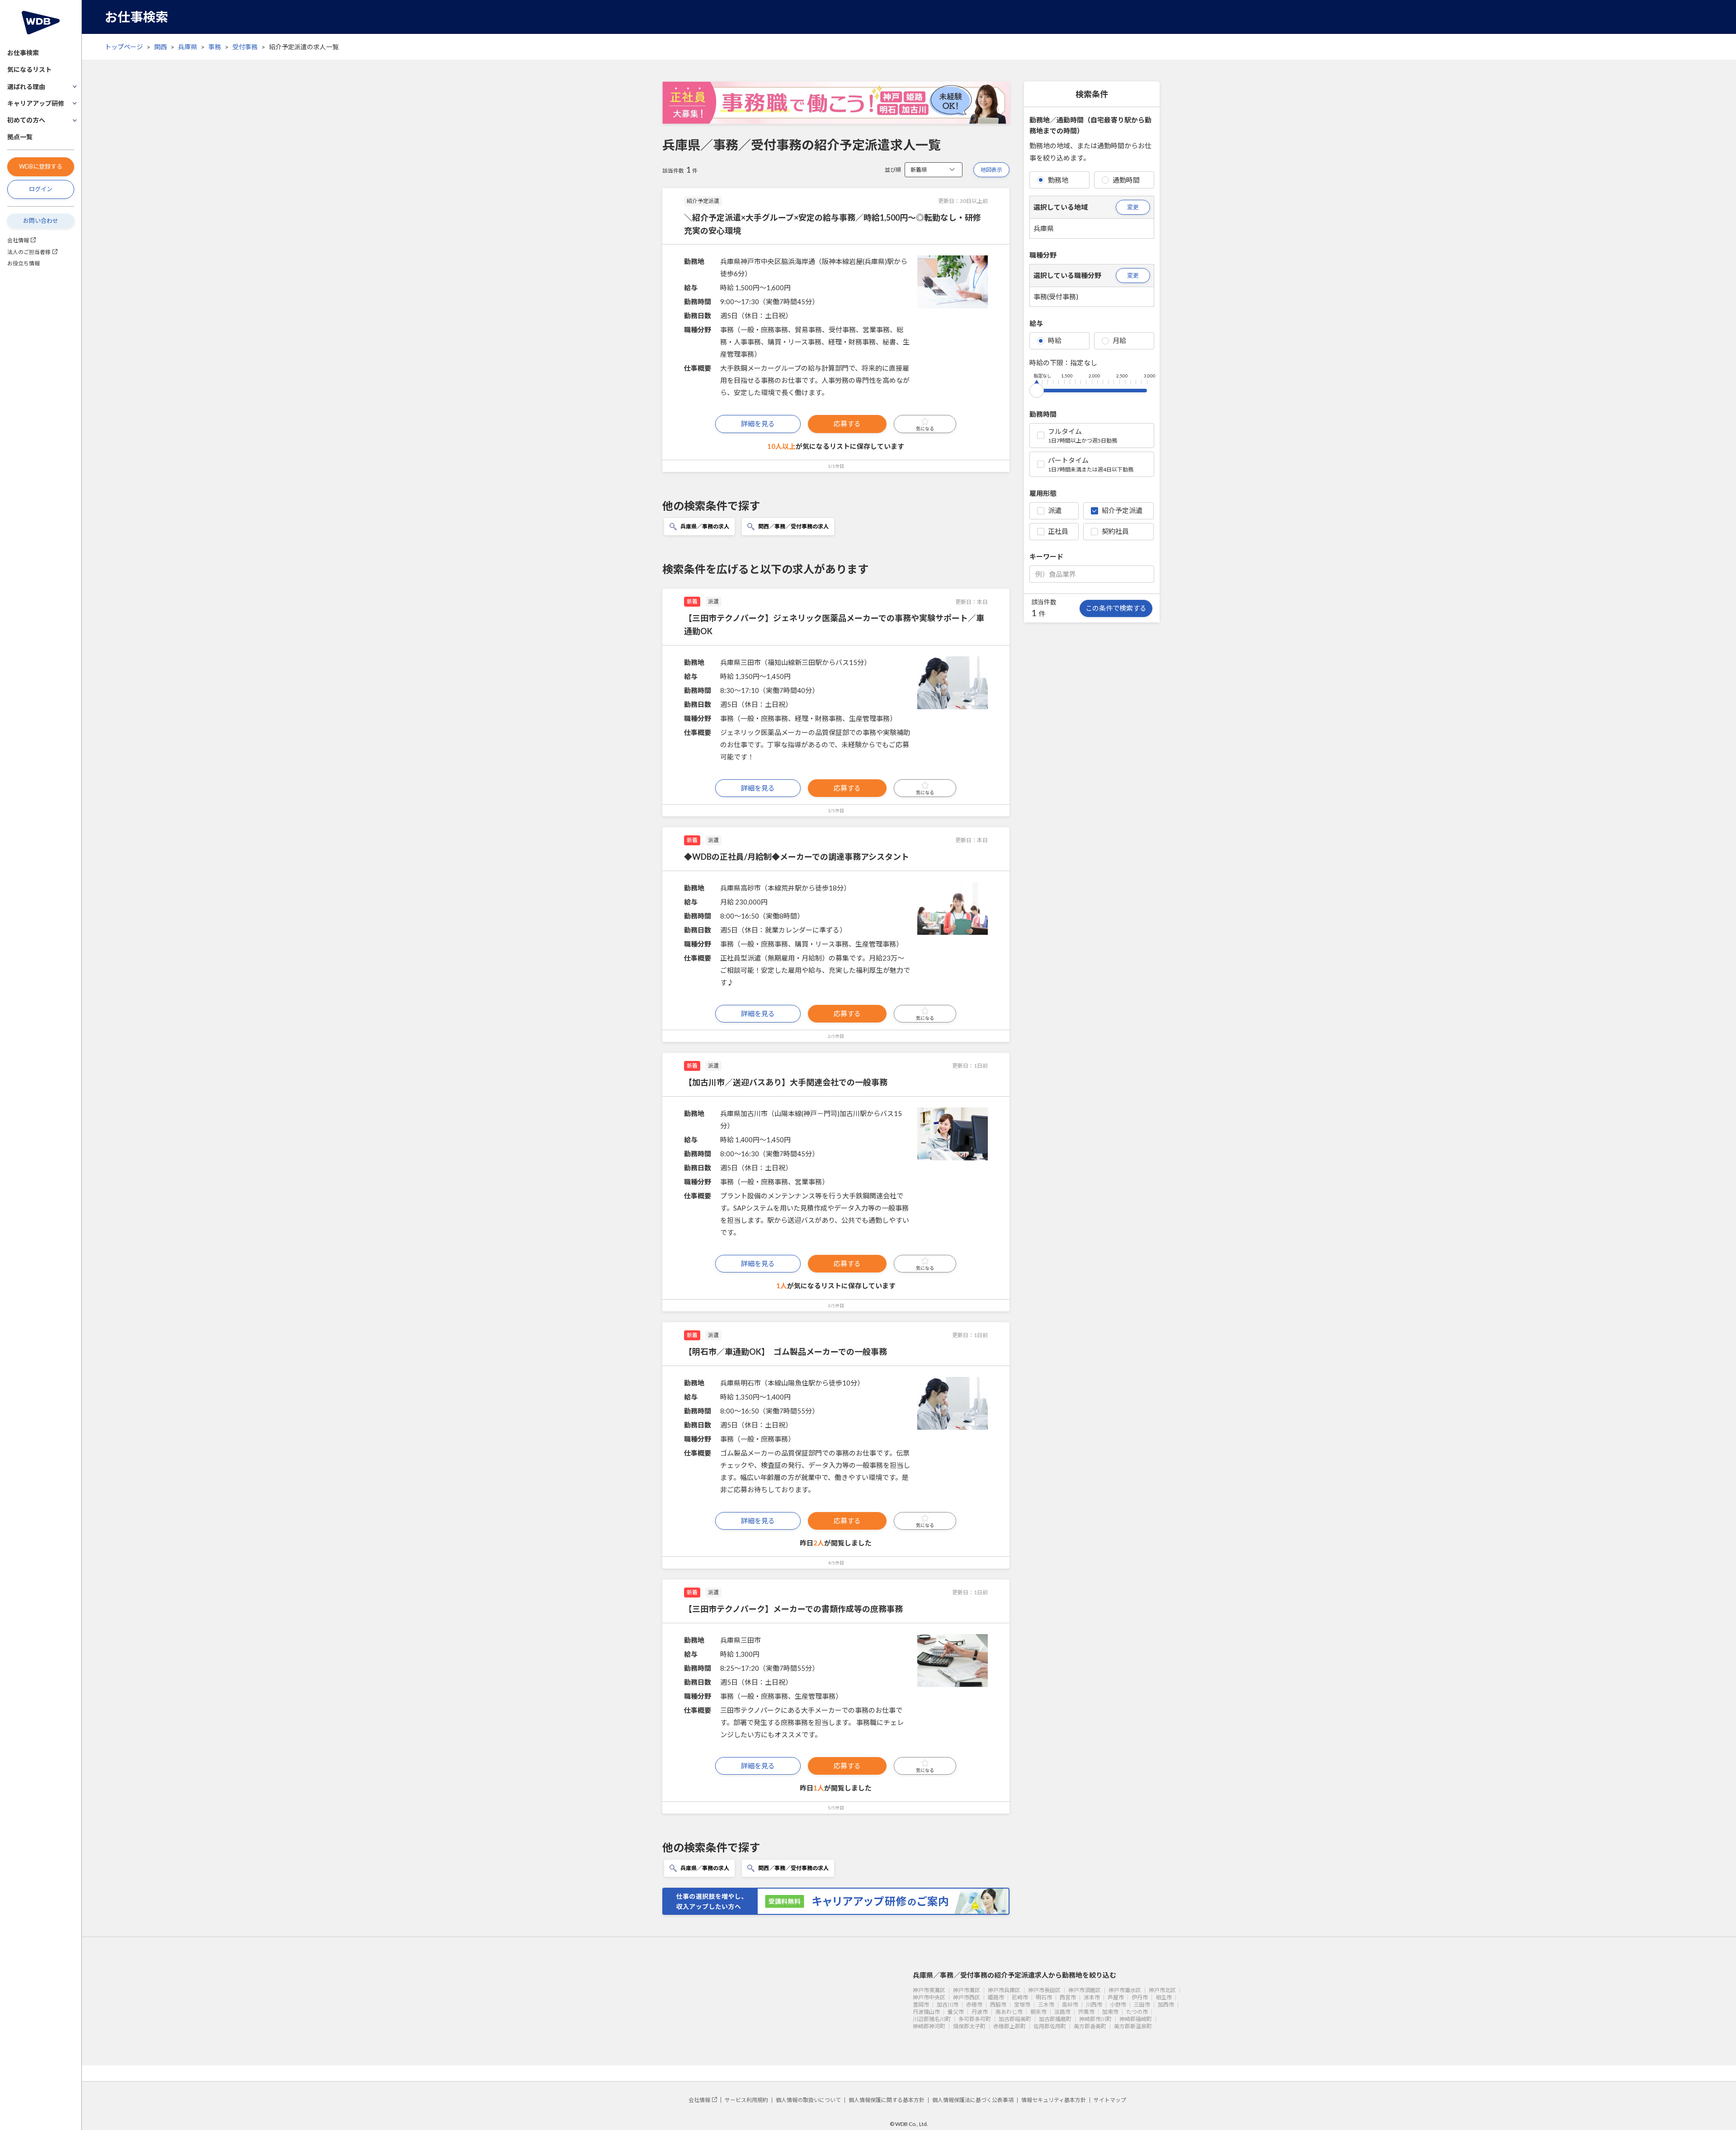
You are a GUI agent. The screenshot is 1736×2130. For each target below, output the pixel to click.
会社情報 (18, 240)
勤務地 (1058, 180)
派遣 (1055, 510)
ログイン (41, 189)
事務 (215, 47)
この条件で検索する (1116, 608)
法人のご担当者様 (29, 252)
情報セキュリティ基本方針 (1054, 2100)
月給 (1119, 340)
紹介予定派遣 (1122, 510)
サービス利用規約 (746, 2100)
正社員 (1058, 531)
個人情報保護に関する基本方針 (887, 2100)
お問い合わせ (41, 221)
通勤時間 (1126, 180)
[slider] (1037, 389)
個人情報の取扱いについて (808, 2100)
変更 (1133, 207)
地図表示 (991, 170)
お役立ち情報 (24, 263)
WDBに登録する (41, 166)
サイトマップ (1110, 2100)
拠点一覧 (20, 137)
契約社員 (1115, 531)
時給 (1055, 340)
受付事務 (245, 47)
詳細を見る (758, 424)
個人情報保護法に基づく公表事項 (973, 2100)
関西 (160, 47)
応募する (847, 424)
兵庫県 (188, 47)
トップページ (124, 47)
